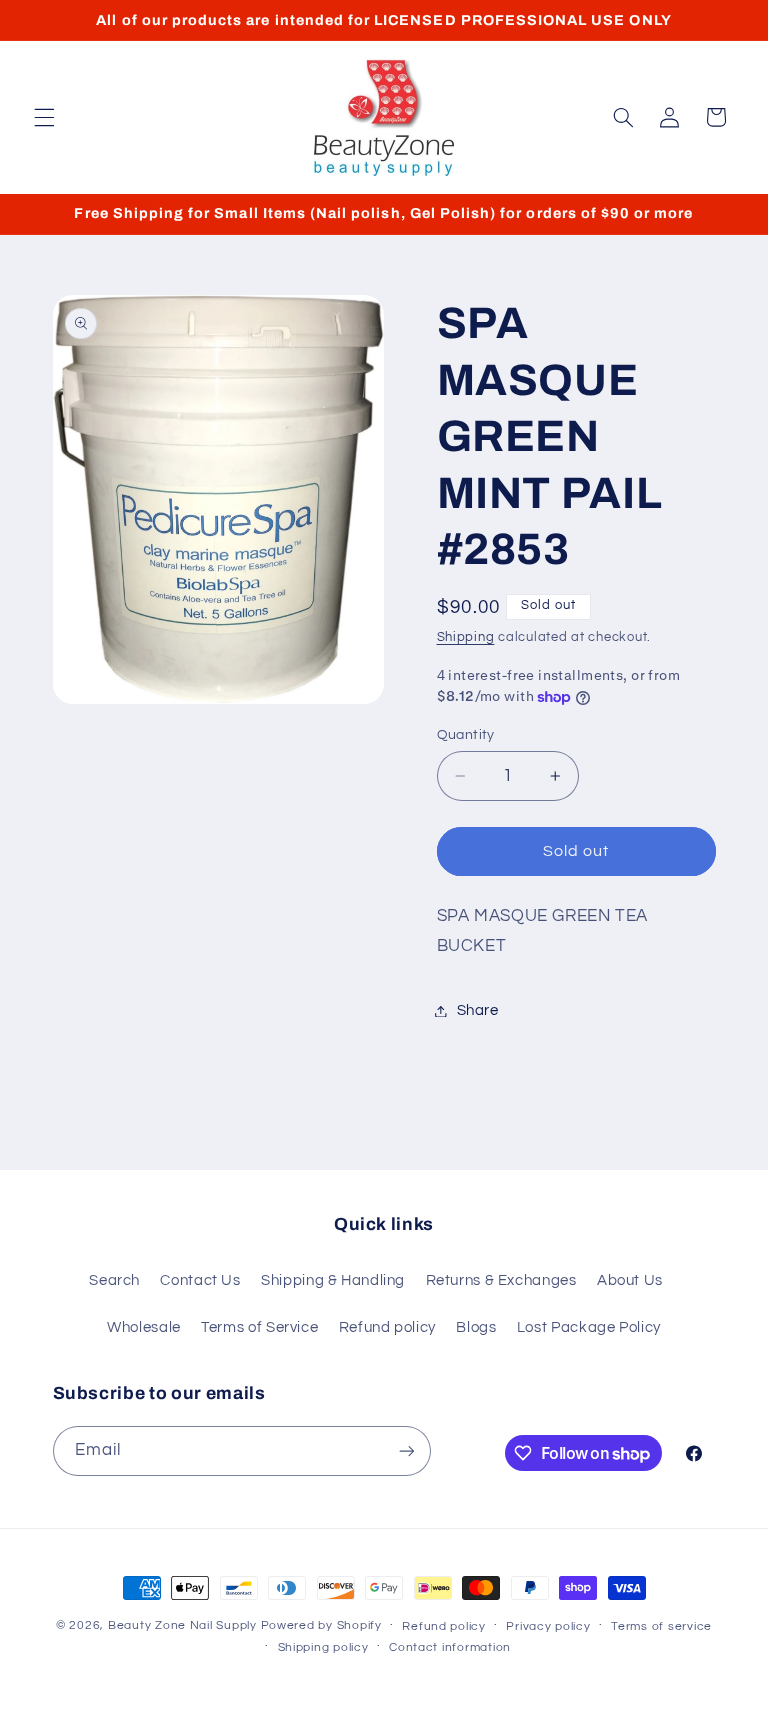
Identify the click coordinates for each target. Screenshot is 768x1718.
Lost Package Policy (589, 1327)
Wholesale (144, 1327)
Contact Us (200, 1280)
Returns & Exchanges (501, 1280)
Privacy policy (548, 1626)
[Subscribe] (406, 1450)
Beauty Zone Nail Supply (182, 1625)
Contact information (450, 1647)
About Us (630, 1280)
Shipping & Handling (333, 1280)
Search (114, 1280)
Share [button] (478, 1010)
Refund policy (387, 1327)
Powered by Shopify (321, 1625)
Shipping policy (323, 1647)
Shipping (466, 637)
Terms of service (661, 1626)
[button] (44, 117)
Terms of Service (259, 1327)
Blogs (476, 1327)
